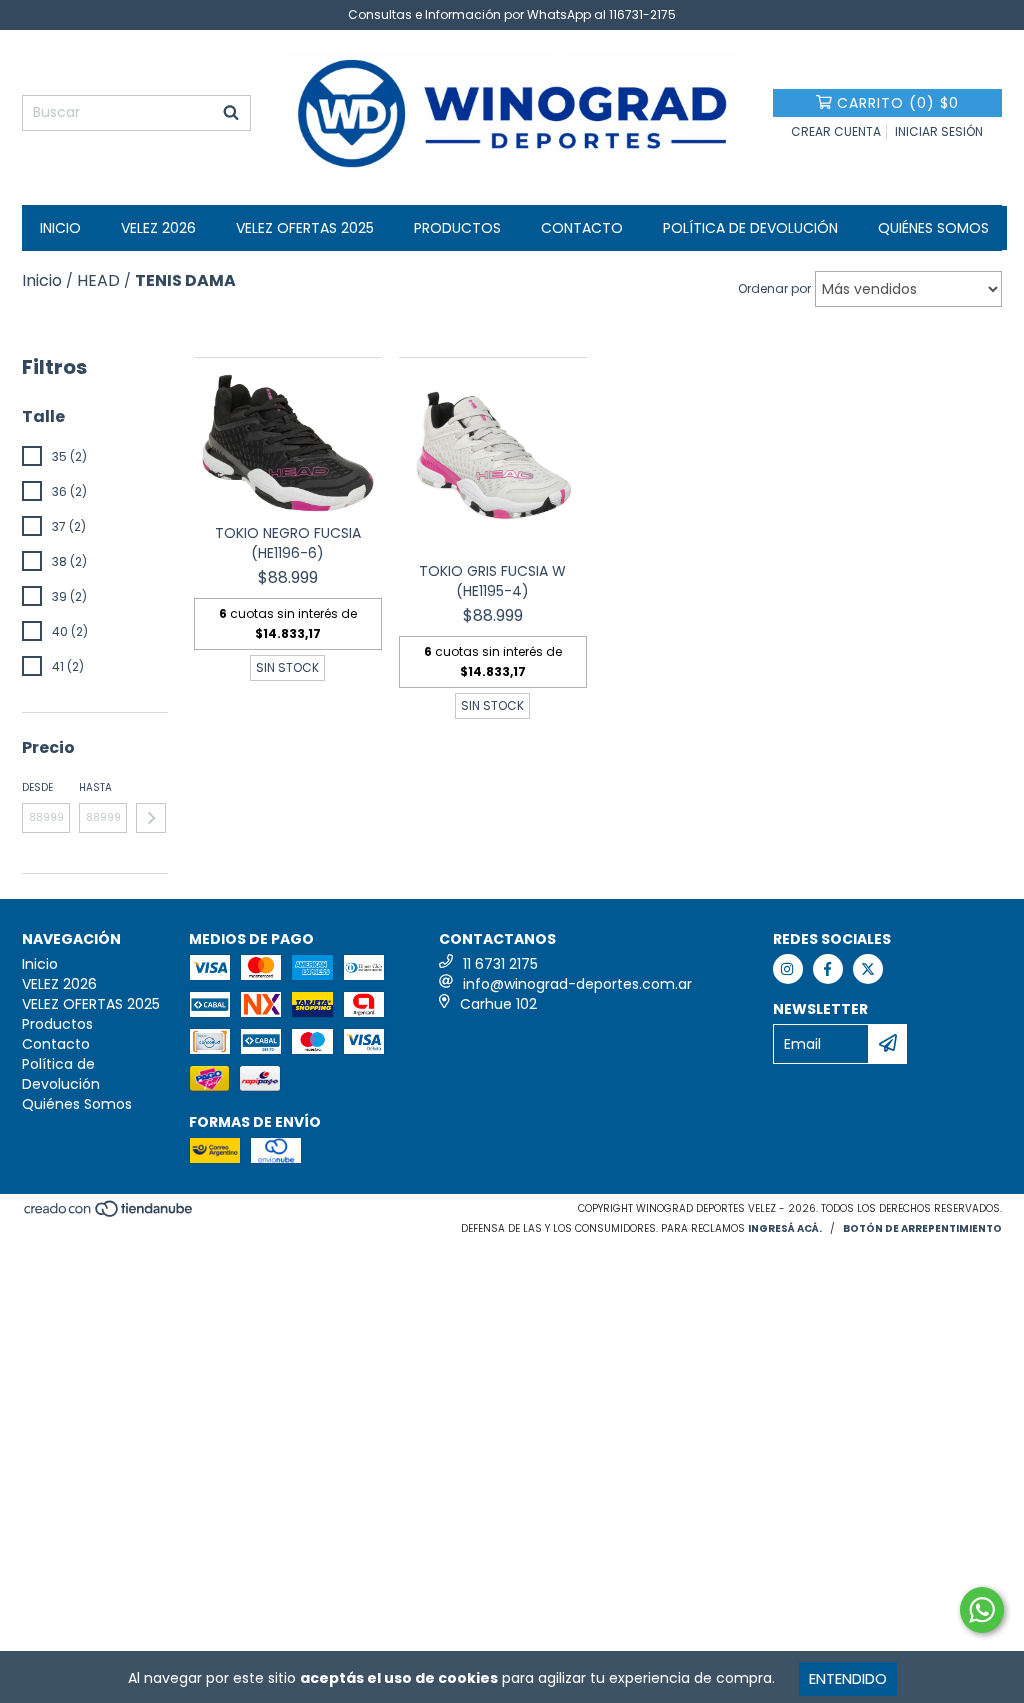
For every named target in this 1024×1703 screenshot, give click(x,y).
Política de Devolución (750, 228)
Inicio (60, 228)
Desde (37, 787)
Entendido (848, 1678)
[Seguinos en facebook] (828, 969)
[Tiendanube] (109, 1215)
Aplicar (151, 818)
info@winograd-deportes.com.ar (577, 984)
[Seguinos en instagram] (788, 969)
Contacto (582, 228)
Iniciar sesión (939, 131)
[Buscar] (231, 113)
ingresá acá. (785, 1228)
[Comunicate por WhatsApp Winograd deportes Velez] (982, 1610)
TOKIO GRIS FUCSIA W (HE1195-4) (492, 581)
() (898, 103)
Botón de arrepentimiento (922, 1228)
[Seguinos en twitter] (868, 969)
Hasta (95, 787)
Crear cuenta (836, 131)
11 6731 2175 (500, 964)
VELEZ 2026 (158, 228)
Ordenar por (774, 288)
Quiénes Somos (933, 228)
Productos (457, 228)
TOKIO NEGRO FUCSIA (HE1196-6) (288, 543)
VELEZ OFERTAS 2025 (305, 228)
